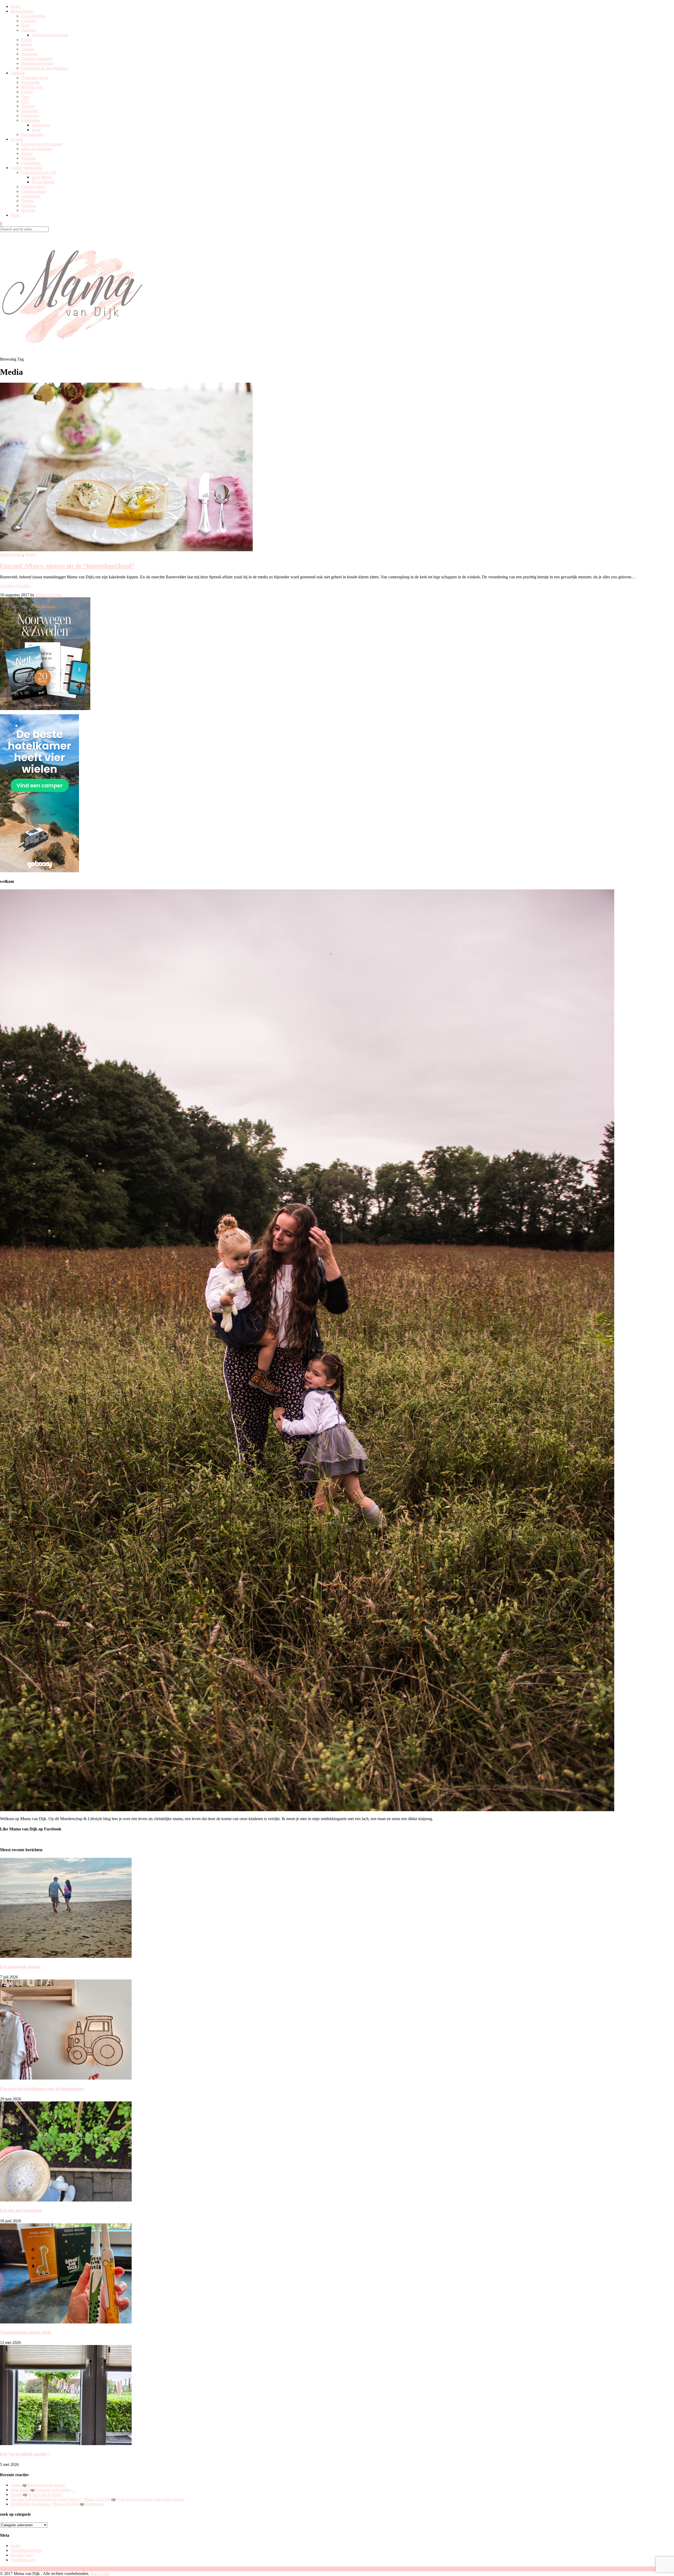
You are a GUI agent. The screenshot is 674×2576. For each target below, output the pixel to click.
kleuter (27, 44)
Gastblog (29, 206)
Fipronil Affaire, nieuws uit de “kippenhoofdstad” (67, 566)
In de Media (42, 177)
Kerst (36, 130)
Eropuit (17, 139)
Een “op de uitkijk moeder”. (25, 2454)
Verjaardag (30, 115)
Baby (26, 25)
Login (16, 2546)
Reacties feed (22, 2555)
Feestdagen (30, 120)
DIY (25, 101)
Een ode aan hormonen (21, 2210)
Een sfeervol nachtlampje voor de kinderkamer (42, 2089)
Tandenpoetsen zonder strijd (26, 2332)
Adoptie (28, 49)
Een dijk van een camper (42, 144)
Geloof (27, 92)
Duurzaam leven (35, 78)
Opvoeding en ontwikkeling (44, 68)
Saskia (16, 2485)
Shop (15, 215)
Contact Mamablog (26, 168)
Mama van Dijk (49, 595)
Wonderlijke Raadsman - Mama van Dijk (45, 2504)
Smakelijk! (30, 111)
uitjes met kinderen (37, 149)
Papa (25, 97)
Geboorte (29, 21)
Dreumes (29, 30)
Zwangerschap (33, 16)
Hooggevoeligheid (36, 59)
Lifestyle (18, 73)
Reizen (27, 153)
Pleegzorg (29, 54)
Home (16, 6)
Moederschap (22, 11)
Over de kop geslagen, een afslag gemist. (151, 2499)
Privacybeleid (43, 182)
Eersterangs (95, 2504)
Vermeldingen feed (26, 2550)
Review (28, 201)
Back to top (100, 2573)
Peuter (26, 40)
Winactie (28, 210)
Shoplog (28, 106)
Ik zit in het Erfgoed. (45, 2494)
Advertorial (31, 196)
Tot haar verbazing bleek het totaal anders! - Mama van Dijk (60, 2499)
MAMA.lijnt (32, 87)
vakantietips (31, 163)
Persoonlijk (30, 82)
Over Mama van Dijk (39, 172)
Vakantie (28, 158)
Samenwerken (33, 187)
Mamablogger (33, 134)
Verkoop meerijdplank (50, 35)
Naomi (16, 2494)
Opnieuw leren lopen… (55, 2490)
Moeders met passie (37, 63)
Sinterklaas (41, 125)
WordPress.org (23, 2560)
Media (30, 555)
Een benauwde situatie (20, 1967)
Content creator (34, 191)
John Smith (20, 2490)
